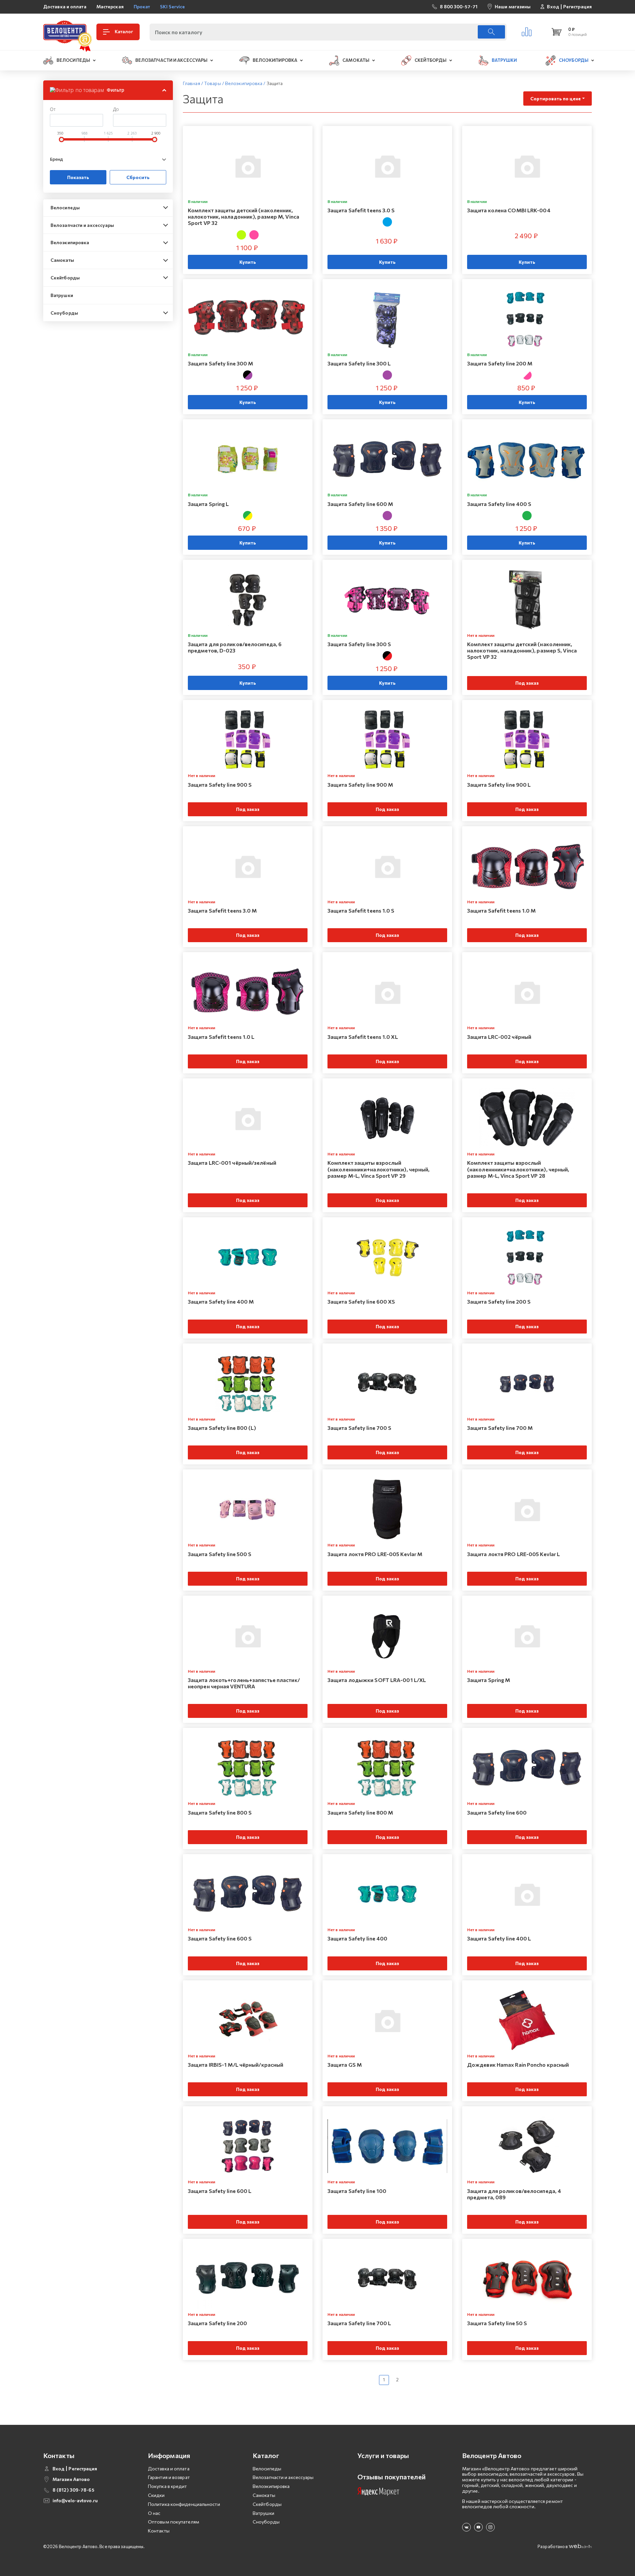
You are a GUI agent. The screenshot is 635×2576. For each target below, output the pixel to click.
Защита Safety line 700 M (500, 1428)
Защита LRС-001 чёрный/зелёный (232, 1163)
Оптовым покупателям (174, 2522)
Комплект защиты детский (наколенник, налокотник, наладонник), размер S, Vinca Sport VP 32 (522, 650)
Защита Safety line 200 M (500, 363)
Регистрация (577, 7)
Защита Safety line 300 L (359, 363)
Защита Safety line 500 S (220, 1554)
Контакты (159, 2531)
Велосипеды (65, 207)
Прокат (142, 6)
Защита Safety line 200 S (499, 1301)
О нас (154, 2513)
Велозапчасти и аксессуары (82, 225)
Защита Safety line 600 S (220, 1938)
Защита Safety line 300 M (220, 363)
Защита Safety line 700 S (359, 1428)
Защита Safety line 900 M (360, 785)
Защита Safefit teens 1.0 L (221, 1037)
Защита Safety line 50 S (497, 2323)
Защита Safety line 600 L (220, 2191)
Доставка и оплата (65, 6)
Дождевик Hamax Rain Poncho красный (518, 2065)
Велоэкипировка (70, 242)
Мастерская (110, 6)
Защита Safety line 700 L (359, 2323)
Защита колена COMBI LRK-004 (509, 210)
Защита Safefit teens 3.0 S (361, 210)
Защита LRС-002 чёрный (499, 1037)
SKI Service (172, 6)
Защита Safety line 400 (357, 1938)
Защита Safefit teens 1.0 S (361, 910)
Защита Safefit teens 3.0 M (222, 910)
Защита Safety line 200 (217, 2323)
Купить (248, 262)
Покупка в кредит (168, 2486)
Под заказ (527, 683)
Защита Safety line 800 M (360, 1812)
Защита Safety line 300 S (359, 644)
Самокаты (62, 260)
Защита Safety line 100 (357, 2191)
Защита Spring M (489, 1680)
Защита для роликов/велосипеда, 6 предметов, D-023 (235, 647)
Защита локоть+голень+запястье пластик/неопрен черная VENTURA (244, 1683)
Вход (553, 7)
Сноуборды (64, 313)
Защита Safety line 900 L (499, 785)
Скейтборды (65, 278)
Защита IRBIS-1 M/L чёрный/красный (236, 2065)
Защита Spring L (208, 504)
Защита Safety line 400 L (499, 1938)
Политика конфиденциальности (184, 2504)
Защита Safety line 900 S (220, 785)
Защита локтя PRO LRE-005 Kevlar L (513, 1554)
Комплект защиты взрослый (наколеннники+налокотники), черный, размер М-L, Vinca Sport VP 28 (518, 1169)
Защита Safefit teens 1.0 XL (363, 1037)
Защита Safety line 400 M (221, 1301)
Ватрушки (62, 295)
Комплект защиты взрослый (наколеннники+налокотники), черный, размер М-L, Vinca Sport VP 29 (379, 1169)
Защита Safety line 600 (497, 1812)
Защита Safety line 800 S (220, 1812)
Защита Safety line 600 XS (361, 1301)
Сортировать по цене (556, 99)
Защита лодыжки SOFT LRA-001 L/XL (377, 1680)
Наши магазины (513, 6)
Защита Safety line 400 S (499, 504)
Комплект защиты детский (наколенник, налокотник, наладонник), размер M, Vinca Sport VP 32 (244, 216)
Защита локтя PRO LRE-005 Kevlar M (375, 1554)
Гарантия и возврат (169, 2477)
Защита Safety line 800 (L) (222, 1428)
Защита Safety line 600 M (360, 504)
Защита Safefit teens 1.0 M (502, 910)
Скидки (156, 2495)
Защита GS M (345, 2065)
